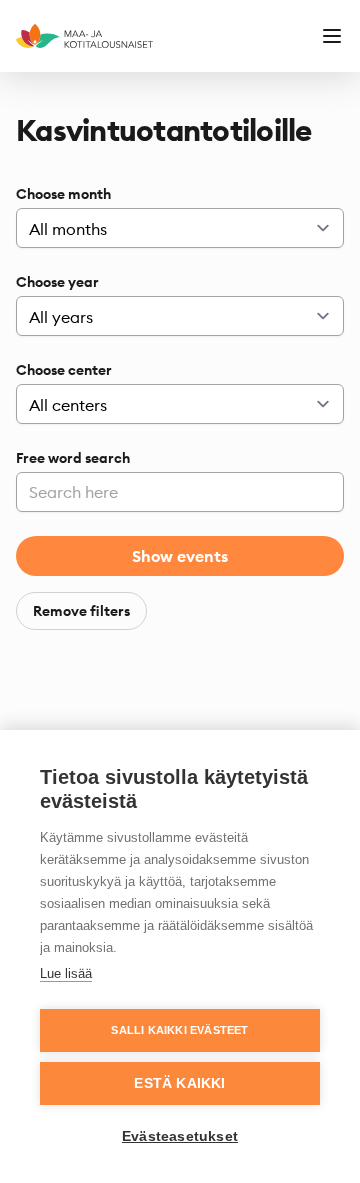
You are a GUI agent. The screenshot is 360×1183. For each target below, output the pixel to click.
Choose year (57, 282)
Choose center (64, 370)
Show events (180, 556)
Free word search (73, 458)
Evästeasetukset (180, 1136)
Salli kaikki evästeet (179, 1030)
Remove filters (81, 611)
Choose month (63, 194)
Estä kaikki (179, 1083)
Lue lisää (66, 973)
